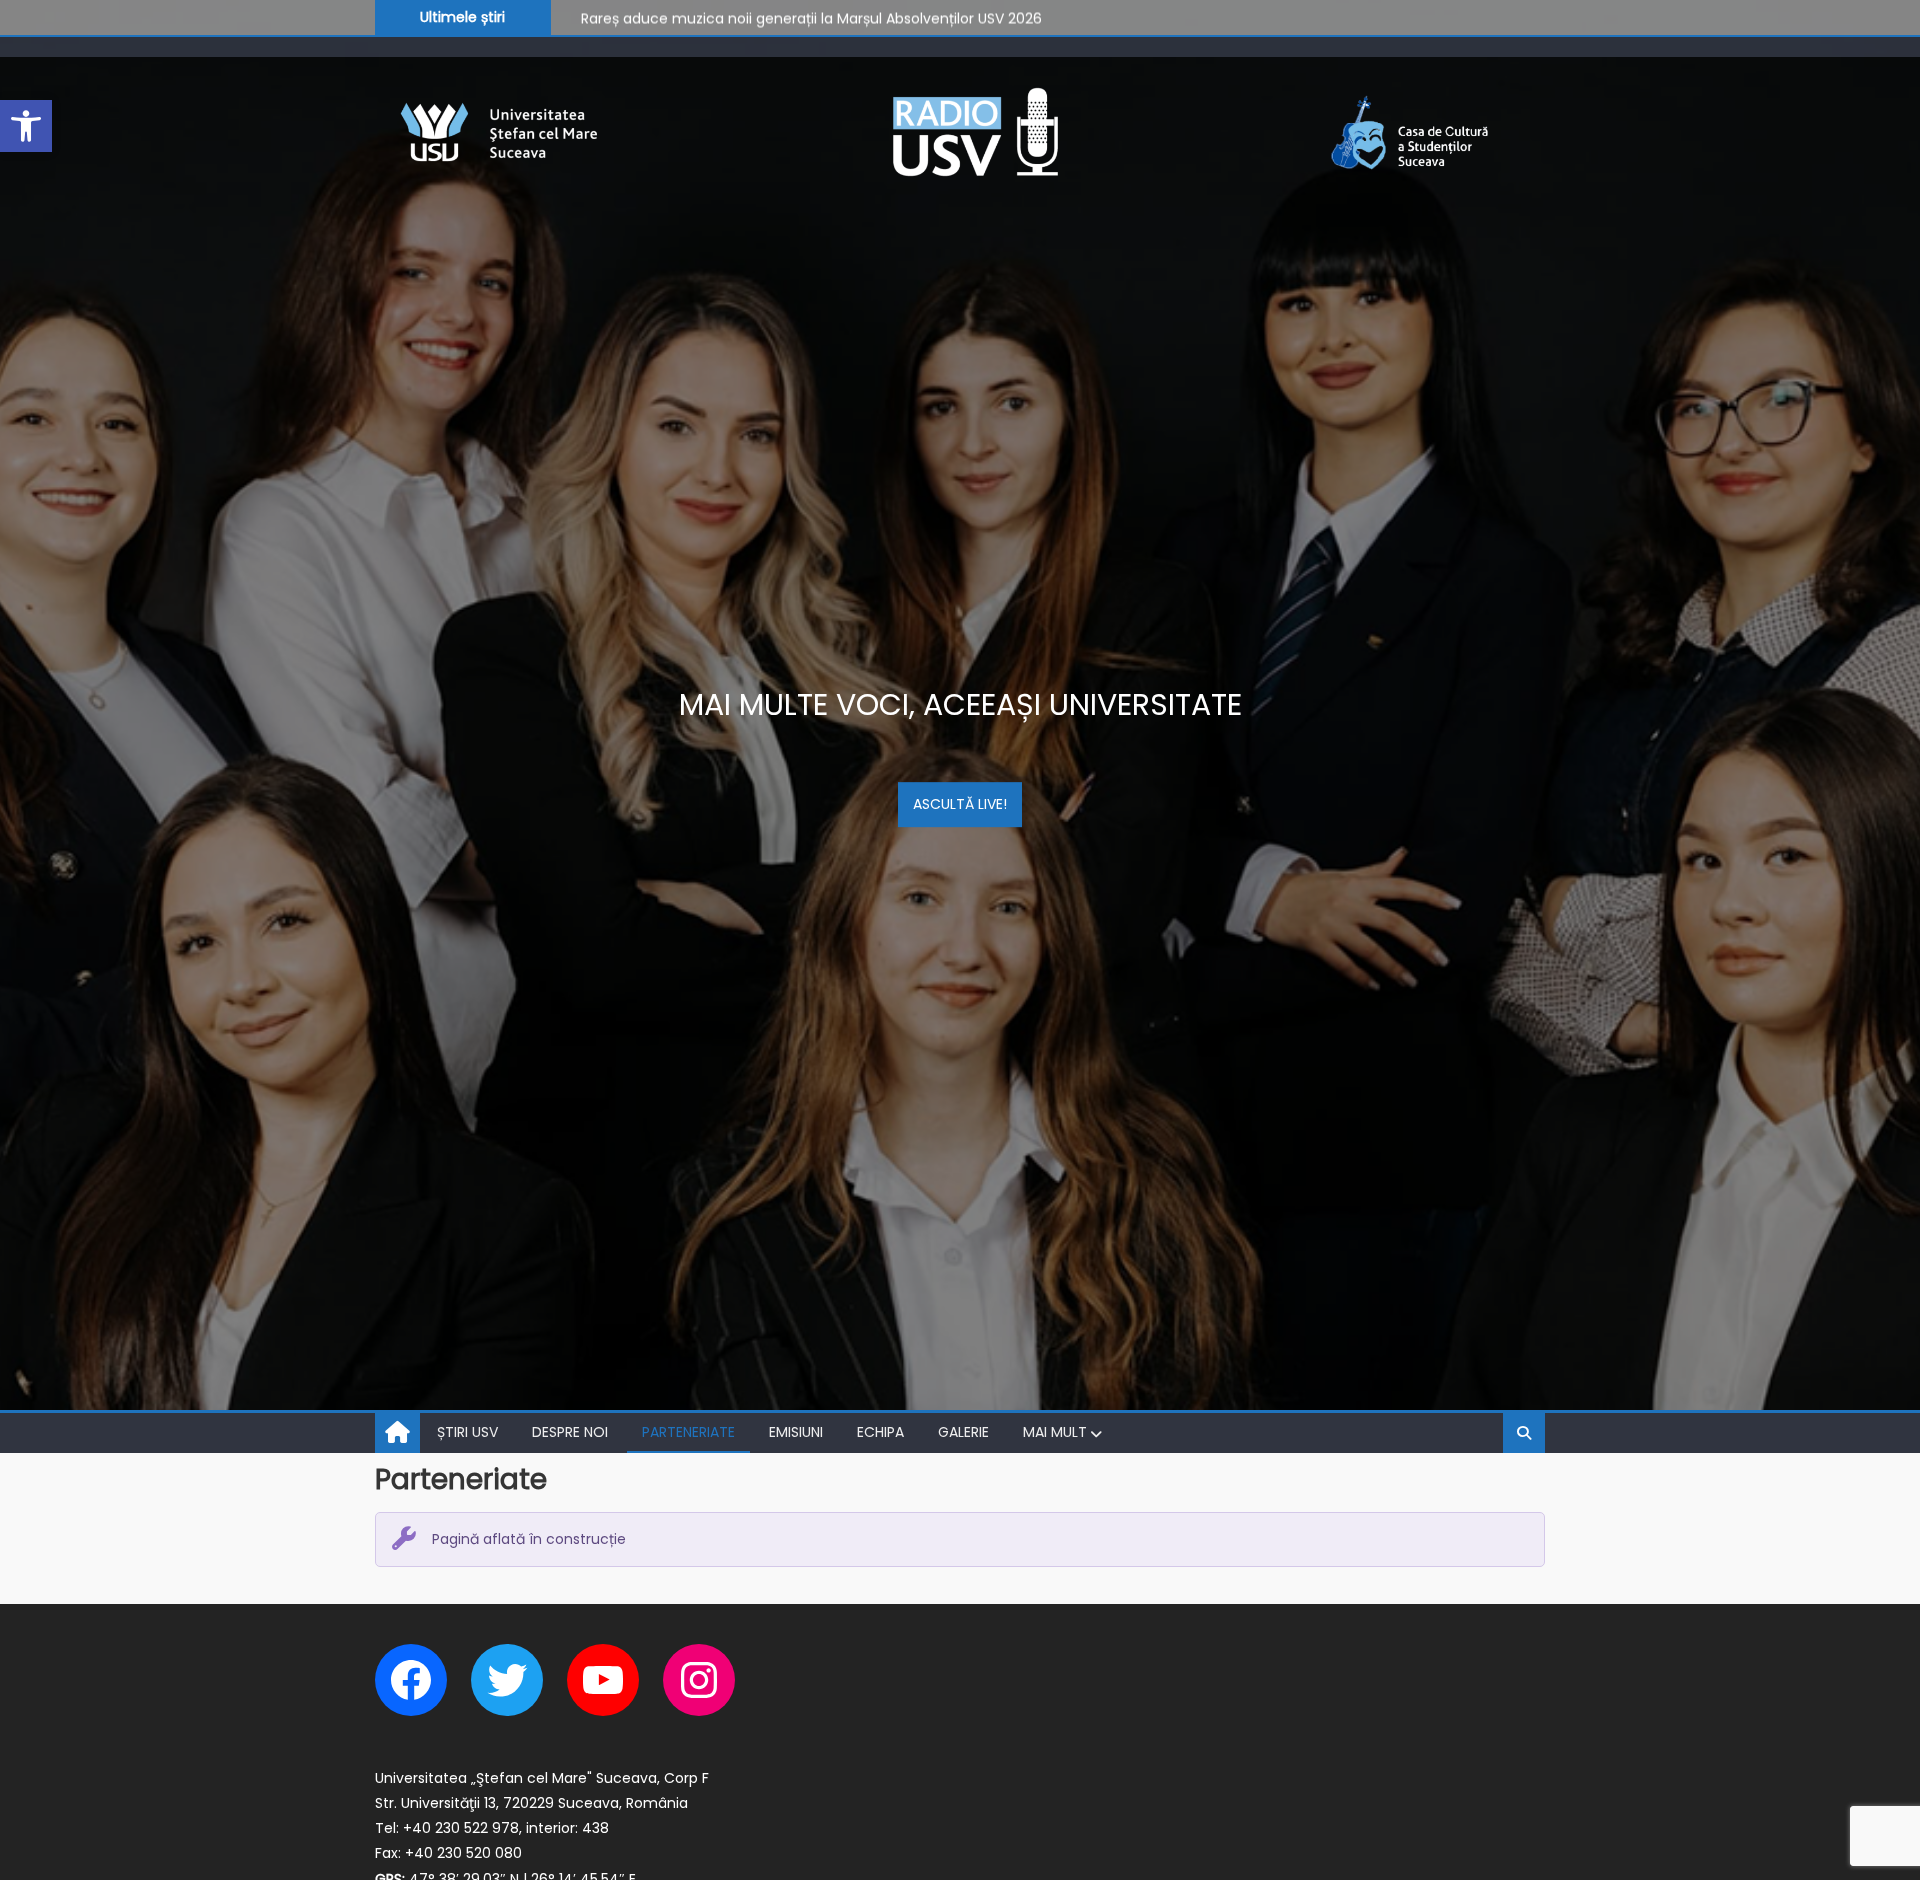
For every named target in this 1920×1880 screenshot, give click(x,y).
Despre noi (570, 1432)
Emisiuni (796, 1432)
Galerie (963, 1432)
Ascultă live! (960, 804)
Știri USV (467, 1432)
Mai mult (1055, 1432)
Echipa (880, 1432)
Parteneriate (688, 1432)
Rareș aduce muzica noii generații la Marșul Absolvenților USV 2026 (811, 16)
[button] (26, 126)
